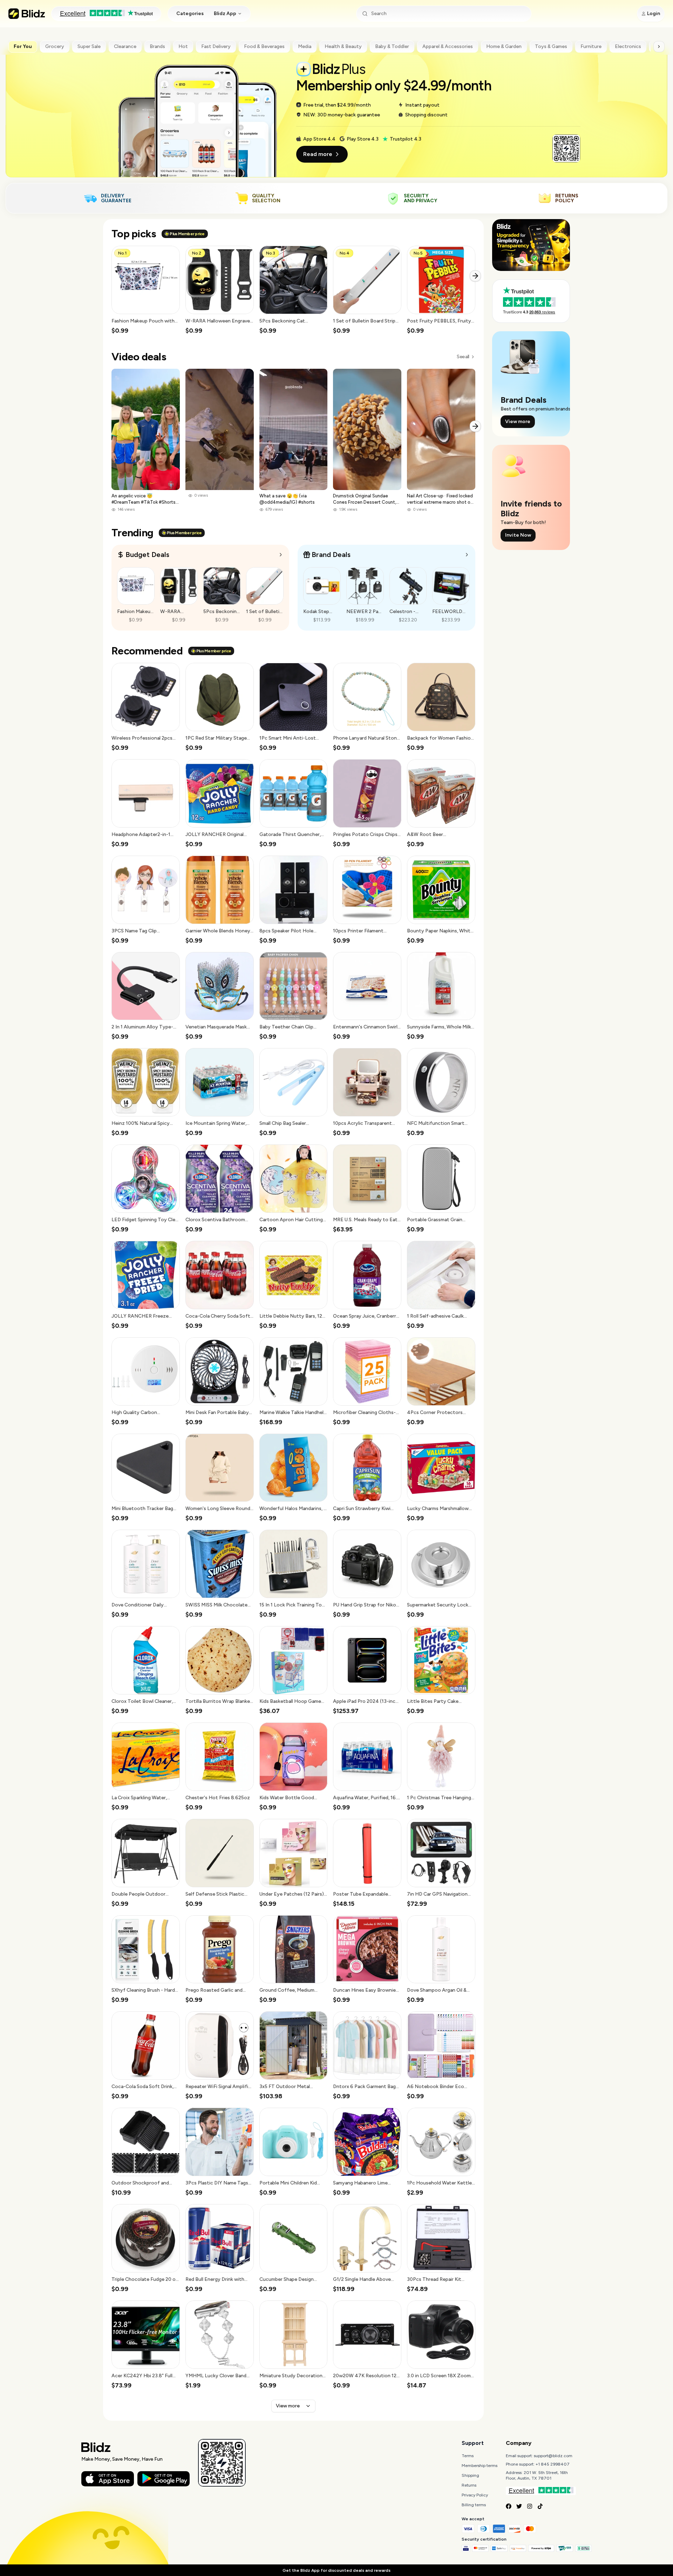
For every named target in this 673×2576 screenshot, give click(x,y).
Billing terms (474, 2505)
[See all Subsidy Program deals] (467, 555)
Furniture (591, 46)
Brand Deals (331, 555)
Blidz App (225, 13)
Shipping (470, 2475)
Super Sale (89, 46)
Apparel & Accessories (448, 46)
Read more (318, 154)
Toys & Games (551, 46)
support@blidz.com (553, 2456)
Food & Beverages (264, 46)
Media (305, 46)
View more (288, 2406)
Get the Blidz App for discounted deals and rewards (336, 2570)
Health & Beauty (343, 46)
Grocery (55, 46)
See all (463, 357)
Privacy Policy (475, 2495)
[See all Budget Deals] (281, 555)
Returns (469, 2485)
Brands (157, 46)
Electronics (628, 46)
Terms (468, 2456)
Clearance (125, 46)
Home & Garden (504, 46)
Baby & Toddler (392, 46)
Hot (183, 46)
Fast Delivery (216, 46)
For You (23, 46)
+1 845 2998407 (553, 2464)
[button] (146, 290)
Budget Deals (147, 555)
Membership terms (480, 2466)
